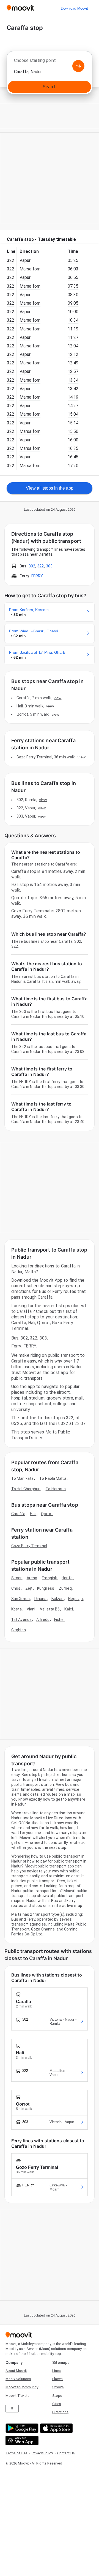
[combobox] (50, 62)
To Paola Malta (53, 1478)
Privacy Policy (42, 2453)
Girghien (19, 1630)
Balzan (58, 1599)
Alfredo (43, 1620)
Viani (31, 1609)
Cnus (16, 1588)
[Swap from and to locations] (78, 66)
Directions (60, 2412)
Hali (33, 1514)
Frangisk (49, 1578)
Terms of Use (16, 2453)
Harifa (67, 1578)
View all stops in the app (50, 488)
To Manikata (22, 1478)
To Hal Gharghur (26, 1489)
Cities (57, 2404)
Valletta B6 (50, 1609)
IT (12, 2408)
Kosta (17, 1609)
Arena (32, 1578)
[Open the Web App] (21, 2441)
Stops (57, 2396)
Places (57, 2379)
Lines (57, 2371)
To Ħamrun (56, 1489)
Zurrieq (65, 1588)
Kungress (46, 1588)
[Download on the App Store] (56, 2428)
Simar (17, 1578)
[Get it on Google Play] (21, 2428)
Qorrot (47, 1514)
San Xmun (20, 1599)
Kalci (69, 1609)
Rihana (41, 1599)
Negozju (75, 1599)
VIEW (57, 698)
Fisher (60, 1620)
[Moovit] (20, 8)
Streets (58, 2387)
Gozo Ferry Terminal (29, 1546)
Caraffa (18, 1514)
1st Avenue (21, 1620)
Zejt (29, 1588)
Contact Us (66, 2453)
